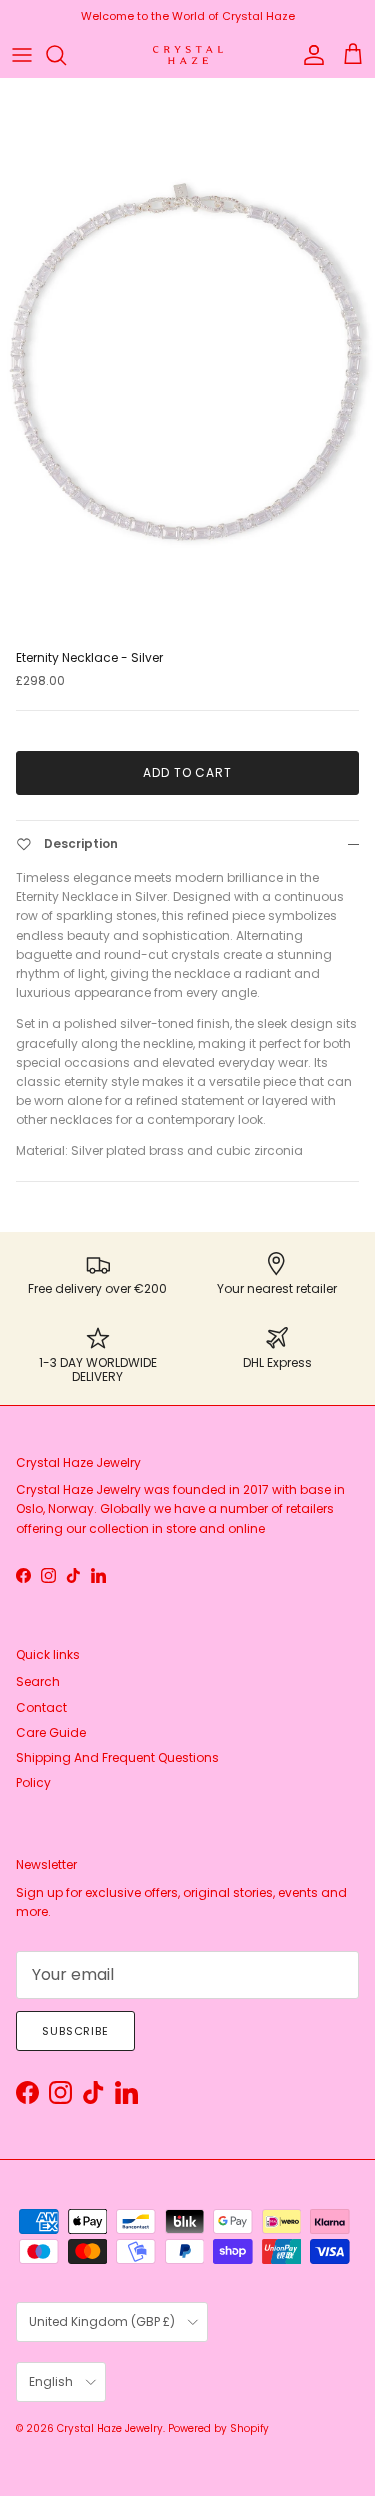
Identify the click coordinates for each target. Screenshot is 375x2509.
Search (38, 1681)
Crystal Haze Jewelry (110, 2428)
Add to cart (188, 772)
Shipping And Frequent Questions (117, 1757)
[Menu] (22, 55)
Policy (33, 1782)
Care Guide (51, 1732)
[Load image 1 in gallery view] (187, 359)
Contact (41, 1707)
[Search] (66, 55)
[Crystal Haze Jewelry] (188, 55)
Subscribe (75, 2031)
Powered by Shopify (218, 2428)
